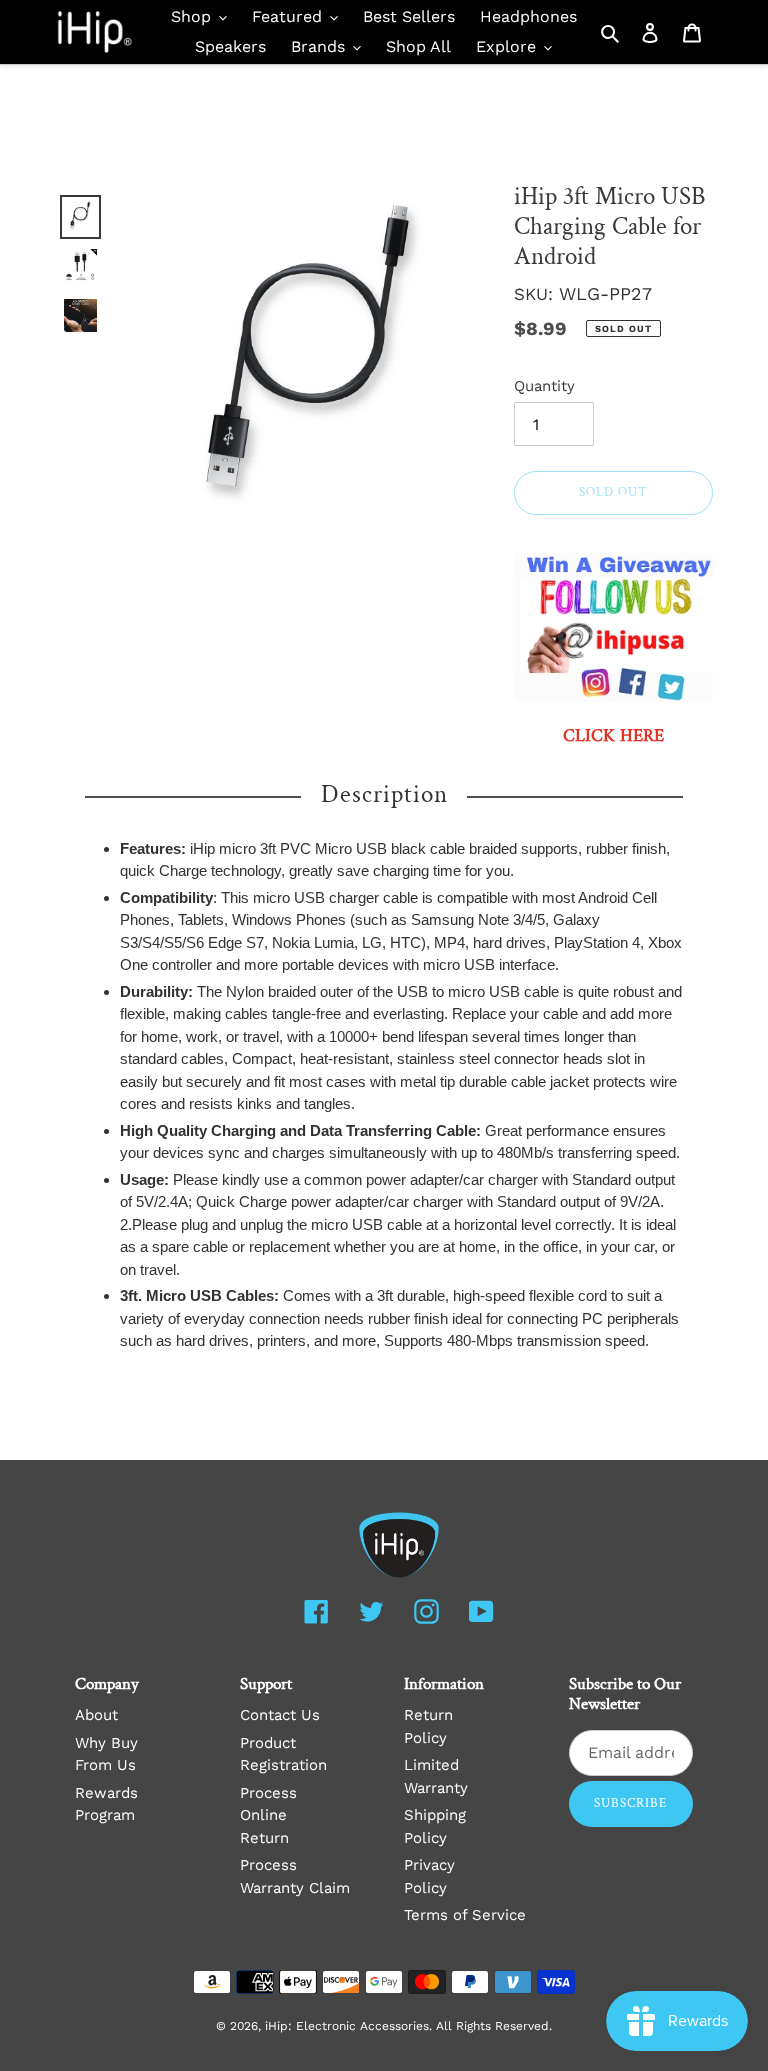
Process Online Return (268, 1815)
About (96, 1715)
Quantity (544, 386)
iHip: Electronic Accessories (347, 2026)
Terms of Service (465, 1915)
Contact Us (280, 1715)
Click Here (613, 736)
